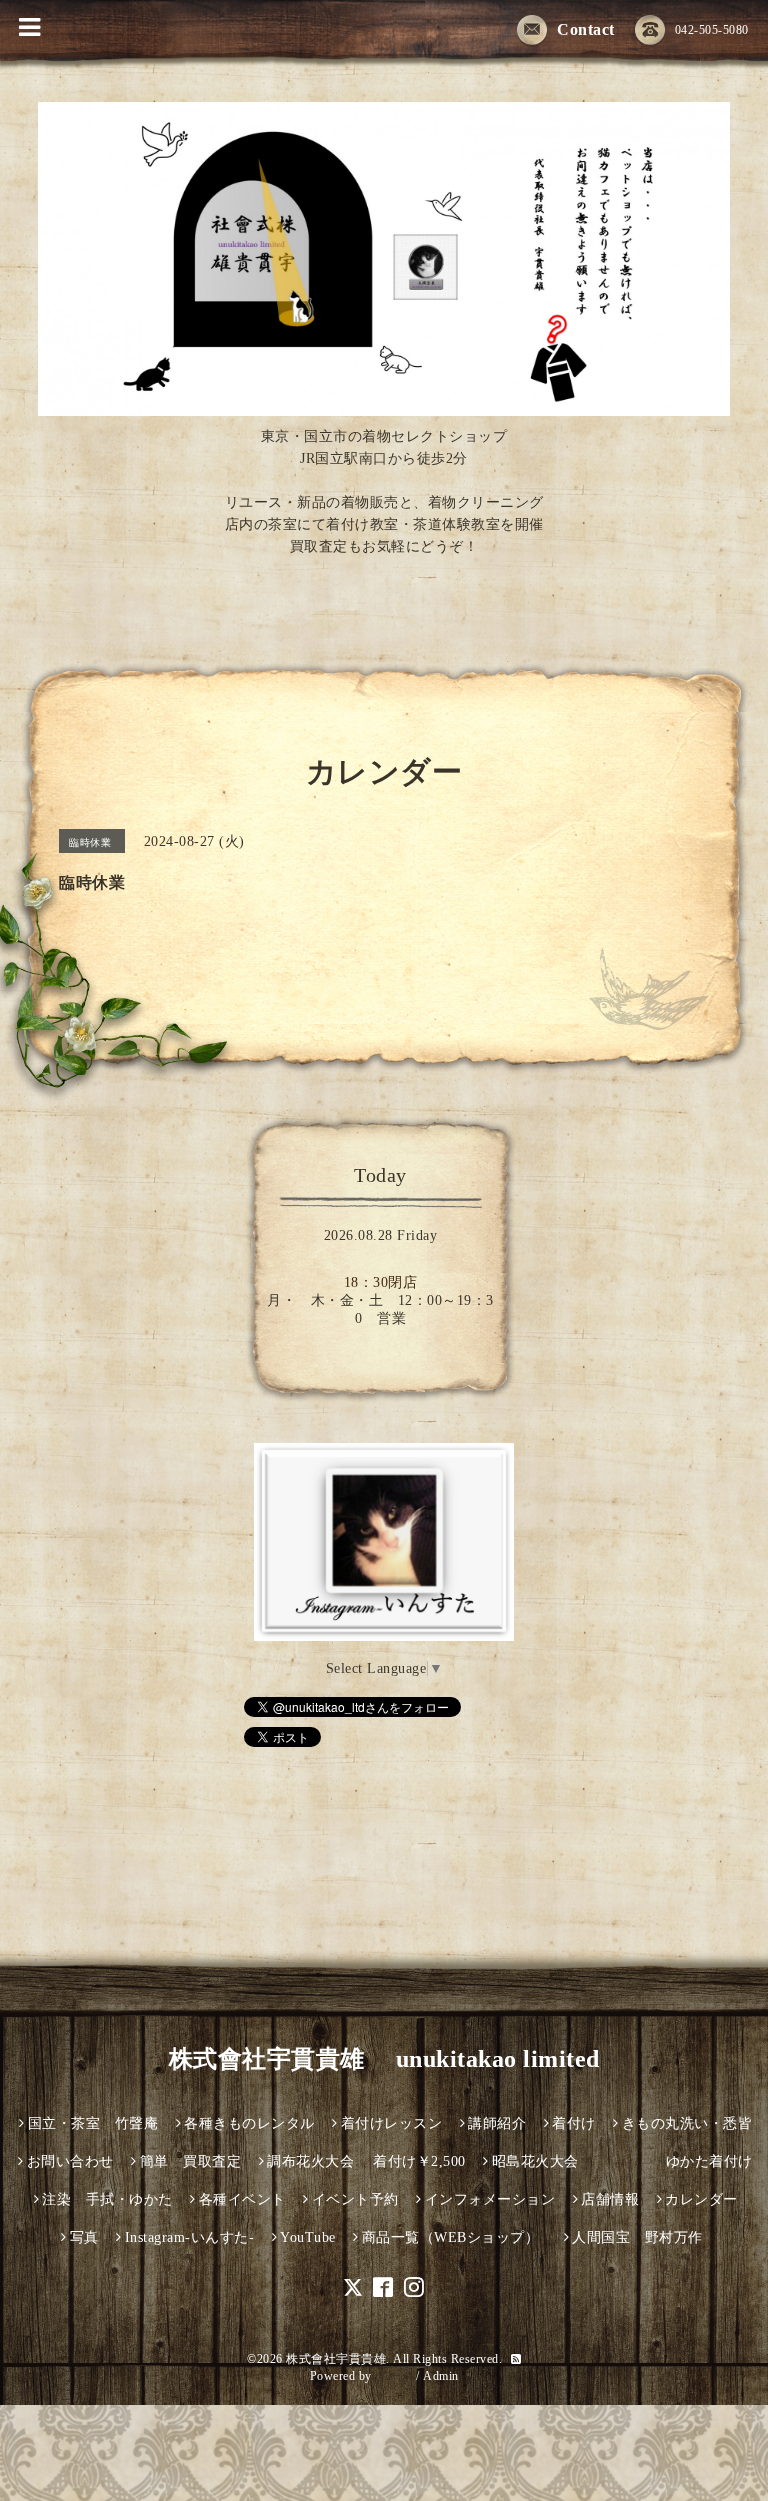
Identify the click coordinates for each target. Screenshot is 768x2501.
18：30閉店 (381, 1282)
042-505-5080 (712, 30)
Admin (441, 2376)
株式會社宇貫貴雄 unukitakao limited (384, 2059)
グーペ (394, 2376)
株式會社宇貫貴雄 (336, 2359)
